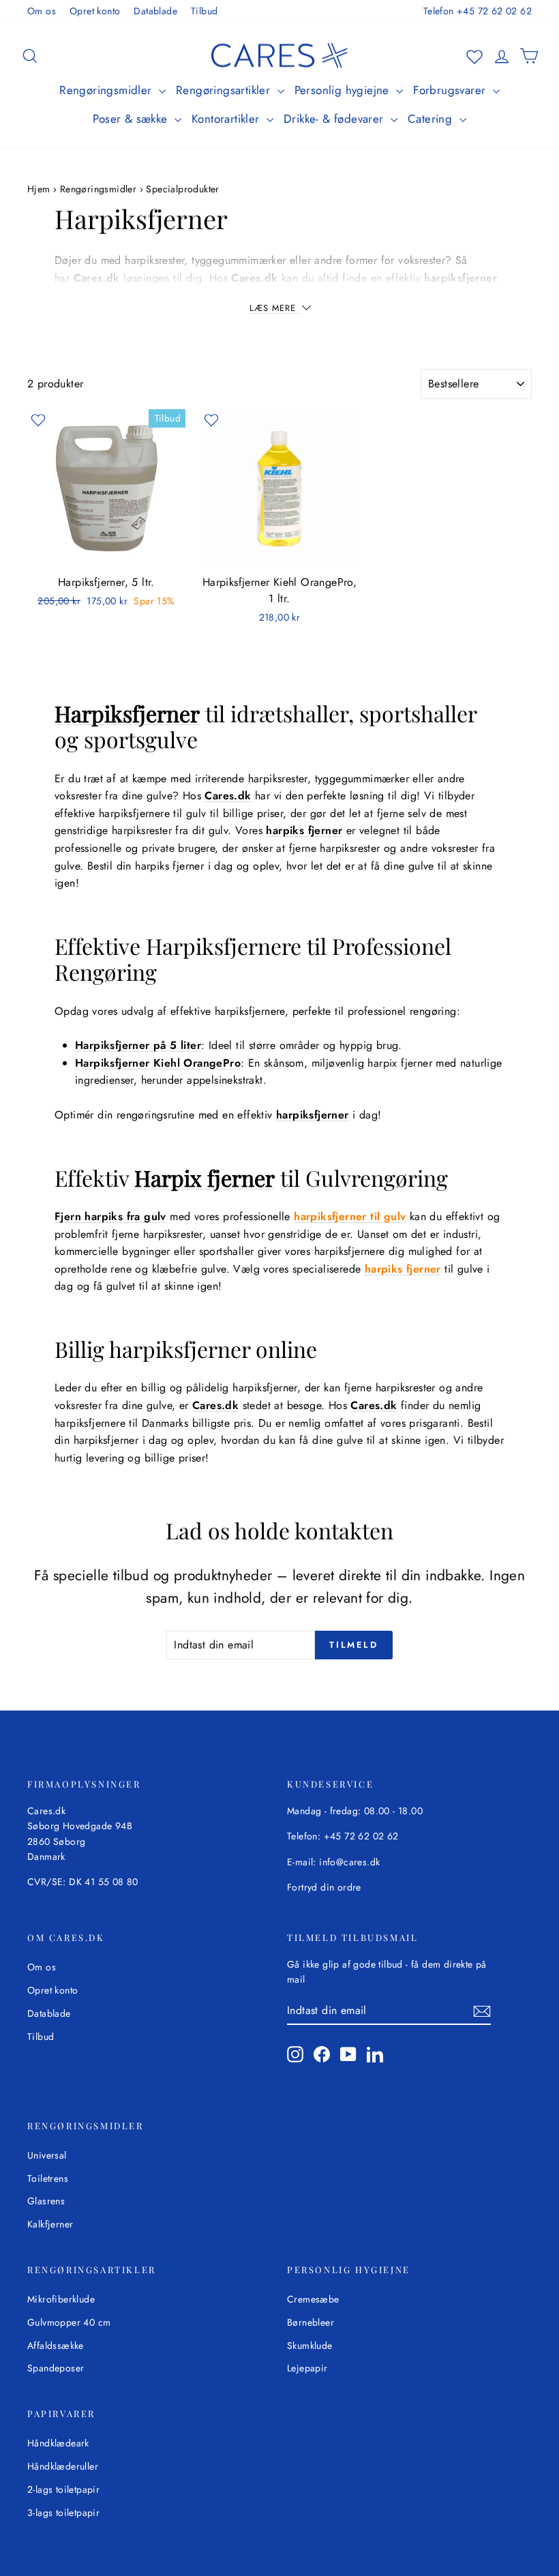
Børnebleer (311, 2322)
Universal (47, 2155)
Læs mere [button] (274, 308)
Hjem (40, 189)
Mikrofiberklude (61, 2299)
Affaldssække (56, 2345)
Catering (432, 119)
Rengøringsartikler (225, 90)
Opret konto (95, 11)
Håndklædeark (58, 2443)
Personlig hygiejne (344, 90)
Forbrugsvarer (451, 90)
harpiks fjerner (304, 830)
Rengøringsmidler (107, 90)
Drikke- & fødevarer (335, 119)
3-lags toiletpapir (63, 2513)
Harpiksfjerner (127, 713)
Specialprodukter (182, 189)
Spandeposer (56, 2368)
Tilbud (204, 11)
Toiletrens (48, 2178)
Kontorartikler (227, 119)
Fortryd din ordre (324, 1887)
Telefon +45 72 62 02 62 (478, 11)
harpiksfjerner (313, 1115)
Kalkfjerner (50, 2224)
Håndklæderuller (63, 2466)
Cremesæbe (313, 2299)
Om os (42, 11)
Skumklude (310, 2345)
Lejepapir (307, 2368)
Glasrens (46, 2201)
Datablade (155, 11)
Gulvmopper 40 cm (69, 2322)
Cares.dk (97, 278)
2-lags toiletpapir (63, 2489)
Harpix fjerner (205, 1178)
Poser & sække (132, 119)
